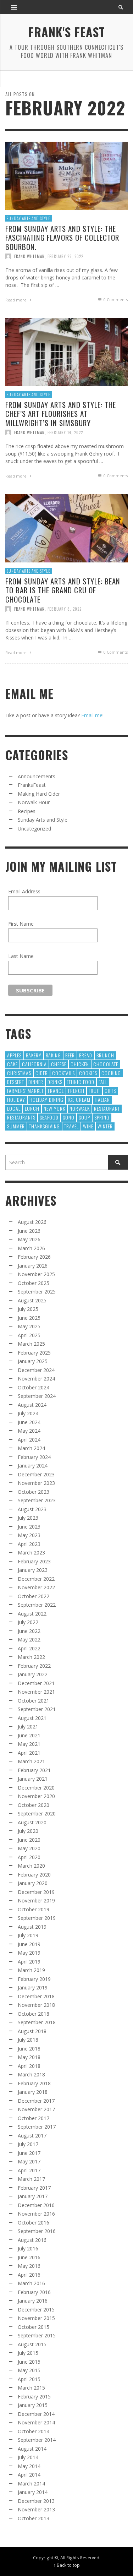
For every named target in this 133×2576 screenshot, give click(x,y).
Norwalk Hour (34, 802)
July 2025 (28, 1309)
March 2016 (31, 2283)
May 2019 (29, 1953)
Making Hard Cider (39, 794)
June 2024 (29, 1422)
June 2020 (29, 1840)
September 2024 (37, 1396)
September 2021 (37, 1709)
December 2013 (36, 2501)
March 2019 (31, 1970)
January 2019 (33, 1987)
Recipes (27, 811)
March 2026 (31, 1248)
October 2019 (34, 1909)
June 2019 (29, 1944)
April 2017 (29, 2170)
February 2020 (34, 1875)
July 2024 (28, 1413)
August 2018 (32, 2031)
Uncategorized (34, 829)
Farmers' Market (25, 1091)
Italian (102, 1099)
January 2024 (33, 1466)
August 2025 (32, 1300)
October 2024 (34, 1387)
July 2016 (28, 2248)
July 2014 (28, 2457)
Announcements (37, 776)
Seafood (49, 1117)
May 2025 (29, 1326)
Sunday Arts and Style (29, 218)
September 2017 (37, 2127)
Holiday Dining (46, 1099)
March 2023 (31, 1553)
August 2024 (32, 1405)
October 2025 (34, 1283)
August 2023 (32, 1509)
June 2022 (29, 1631)
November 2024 (36, 1379)
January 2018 (33, 2092)
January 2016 (33, 2301)
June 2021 (29, 1735)
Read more (16, 299)
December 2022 (36, 1579)
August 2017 (32, 2136)
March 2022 (31, 1657)
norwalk (80, 1108)
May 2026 (29, 1239)
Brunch (105, 1055)
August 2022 (32, 1614)
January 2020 (33, 1883)
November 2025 (36, 1274)
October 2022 (34, 1596)
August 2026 (32, 1222)
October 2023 (34, 1492)
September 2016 (37, 2231)
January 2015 (33, 2405)
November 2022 (36, 1587)
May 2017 (29, 2161)
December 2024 (36, 1370)
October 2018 (34, 2014)
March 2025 (31, 1344)
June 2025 (29, 1318)
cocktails (63, 1073)
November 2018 (36, 2005)
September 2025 (37, 1292)
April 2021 (29, 1753)
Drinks (55, 1082)
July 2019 (28, 1935)
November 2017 (36, 2109)
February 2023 (34, 1561)
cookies (88, 1073)
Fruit (95, 1091)
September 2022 (37, 1605)
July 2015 (28, 2353)
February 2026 (34, 1257)
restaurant (107, 1108)
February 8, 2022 (65, 609)
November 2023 (36, 1483)
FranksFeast (32, 785)
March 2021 (31, 1761)
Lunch (32, 1108)
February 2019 (34, 1979)
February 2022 (34, 1666)
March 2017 (31, 2179)
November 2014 (36, 2422)
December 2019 (36, 1892)
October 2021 (34, 1701)
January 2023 (33, 1570)
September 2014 (37, 2440)
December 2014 (36, 2414)
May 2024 (29, 1431)
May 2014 (29, 2466)
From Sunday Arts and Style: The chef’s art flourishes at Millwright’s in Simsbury (61, 413)
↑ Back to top (67, 2565)
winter (105, 1126)
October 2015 (34, 2327)
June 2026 (29, 1231)
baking (53, 1055)
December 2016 (36, 2205)
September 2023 (37, 1500)
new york (54, 1108)
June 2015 (29, 2362)
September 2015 (37, 2335)
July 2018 (28, 2040)
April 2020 (29, 1857)
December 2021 (36, 1683)
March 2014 (31, 2484)
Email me (92, 715)
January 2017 (33, 2196)
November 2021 (36, 1692)
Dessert (16, 1082)
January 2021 (33, 1779)
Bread (86, 1055)
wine (88, 1126)
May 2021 (29, 1744)
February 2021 (34, 1770)
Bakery (34, 1055)
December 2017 (36, 2101)
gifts (110, 1091)
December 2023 (36, 1474)
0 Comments (115, 299)
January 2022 (33, 1674)
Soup (84, 1117)
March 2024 (31, 1448)
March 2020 (31, 1866)
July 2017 (28, 2144)
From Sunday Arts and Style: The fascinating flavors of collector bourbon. (62, 237)
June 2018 (29, 2049)
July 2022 (28, 1622)
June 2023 (29, 1527)
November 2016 (36, 2214)
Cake (12, 1064)
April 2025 (29, 1335)
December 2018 (36, 1996)
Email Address (24, 891)
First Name (21, 924)
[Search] (14, 7)
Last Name (21, 956)
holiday (16, 1099)
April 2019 (29, 1962)
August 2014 (32, 2449)
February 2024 (34, 1457)
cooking (111, 1073)
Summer (16, 1126)
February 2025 (34, 1353)
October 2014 (34, 2431)
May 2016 (29, 2266)
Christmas (19, 1073)
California (34, 1064)
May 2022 (29, 1640)
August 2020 (32, 1822)
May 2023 (29, 1535)
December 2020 (36, 1788)
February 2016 (34, 2292)
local (14, 1108)
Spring (102, 1117)
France (56, 1091)
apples (14, 1055)
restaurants (21, 1117)
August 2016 (32, 2240)
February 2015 (34, 2397)
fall (103, 1082)
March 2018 (31, 2074)
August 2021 (32, 1718)
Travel (71, 1126)
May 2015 (29, 2370)
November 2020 (36, 1796)
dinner (36, 1082)
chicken (80, 1064)
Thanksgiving (45, 1126)
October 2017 (34, 2118)
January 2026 (33, 1266)
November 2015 (36, 2318)
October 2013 (34, 2518)
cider (42, 1073)
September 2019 (37, 1918)
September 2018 (37, 2022)
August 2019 (32, 1927)
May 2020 (29, 1848)
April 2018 (29, 2066)
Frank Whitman (29, 256)
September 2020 (37, 1813)
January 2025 (33, 1361)
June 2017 (29, 2153)
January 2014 (33, 2492)
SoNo (69, 1117)
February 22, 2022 (65, 256)
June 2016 (29, 2257)
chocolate (106, 1064)
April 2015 (29, 2379)
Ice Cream (79, 1099)
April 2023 (29, 1544)
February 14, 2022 (65, 432)
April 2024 (29, 1440)
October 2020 (34, 1805)
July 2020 (28, 1831)
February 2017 (34, 2188)
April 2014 (29, 2475)
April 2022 (29, 1648)
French (76, 1091)
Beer (70, 1055)
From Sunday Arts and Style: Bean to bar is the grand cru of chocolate (63, 590)
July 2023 (28, 1518)
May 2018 (29, 2057)
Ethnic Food (81, 1082)
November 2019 (36, 1900)
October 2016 (34, 2223)
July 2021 (28, 1727)
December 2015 (36, 2310)
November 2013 (36, 2509)
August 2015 (32, 2344)
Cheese (59, 1064)
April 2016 (29, 2275)
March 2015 (31, 2388)
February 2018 (34, 2083)
